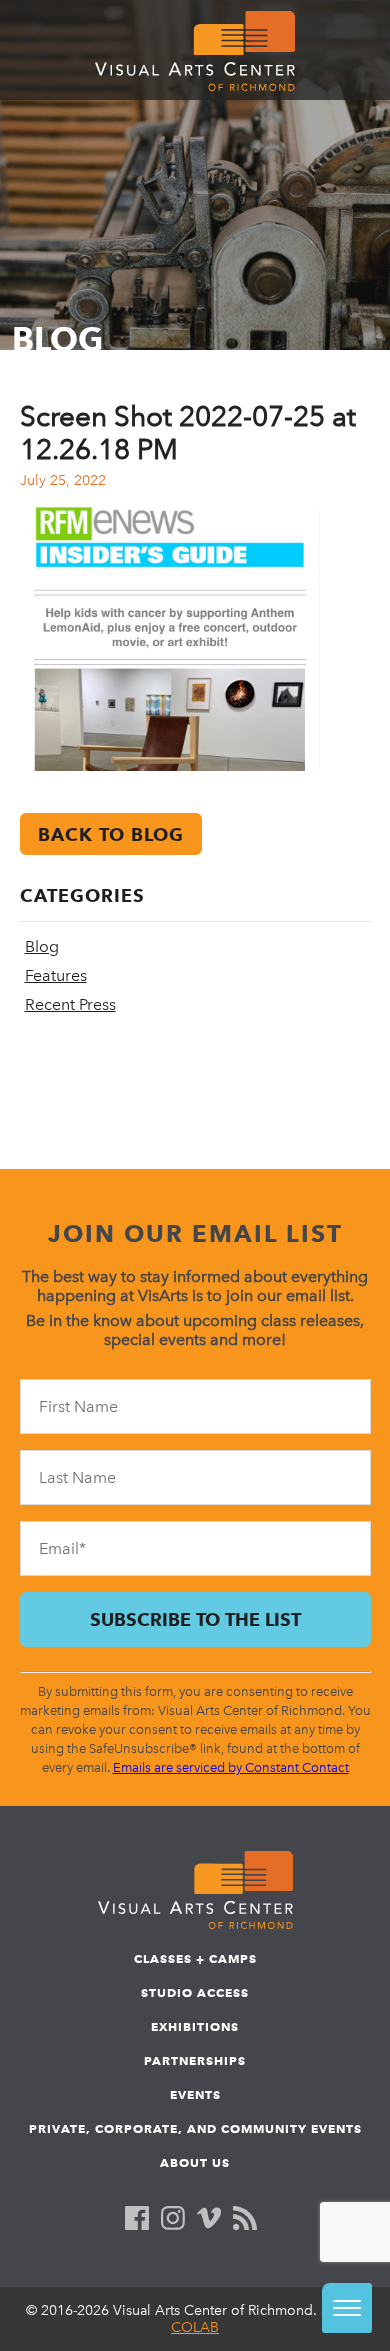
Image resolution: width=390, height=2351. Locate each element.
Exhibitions (195, 2026)
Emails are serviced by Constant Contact (231, 1767)
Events (195, 2094)
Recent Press (70, 1004)
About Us (195, 2162)
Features (56, 975)
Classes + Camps (195, 1958)
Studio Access (195, 1992)
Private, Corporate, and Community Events (195, 2128)
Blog (42, 946)
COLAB (195, 2327)
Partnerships (195, 2060)
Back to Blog (111, 834)
